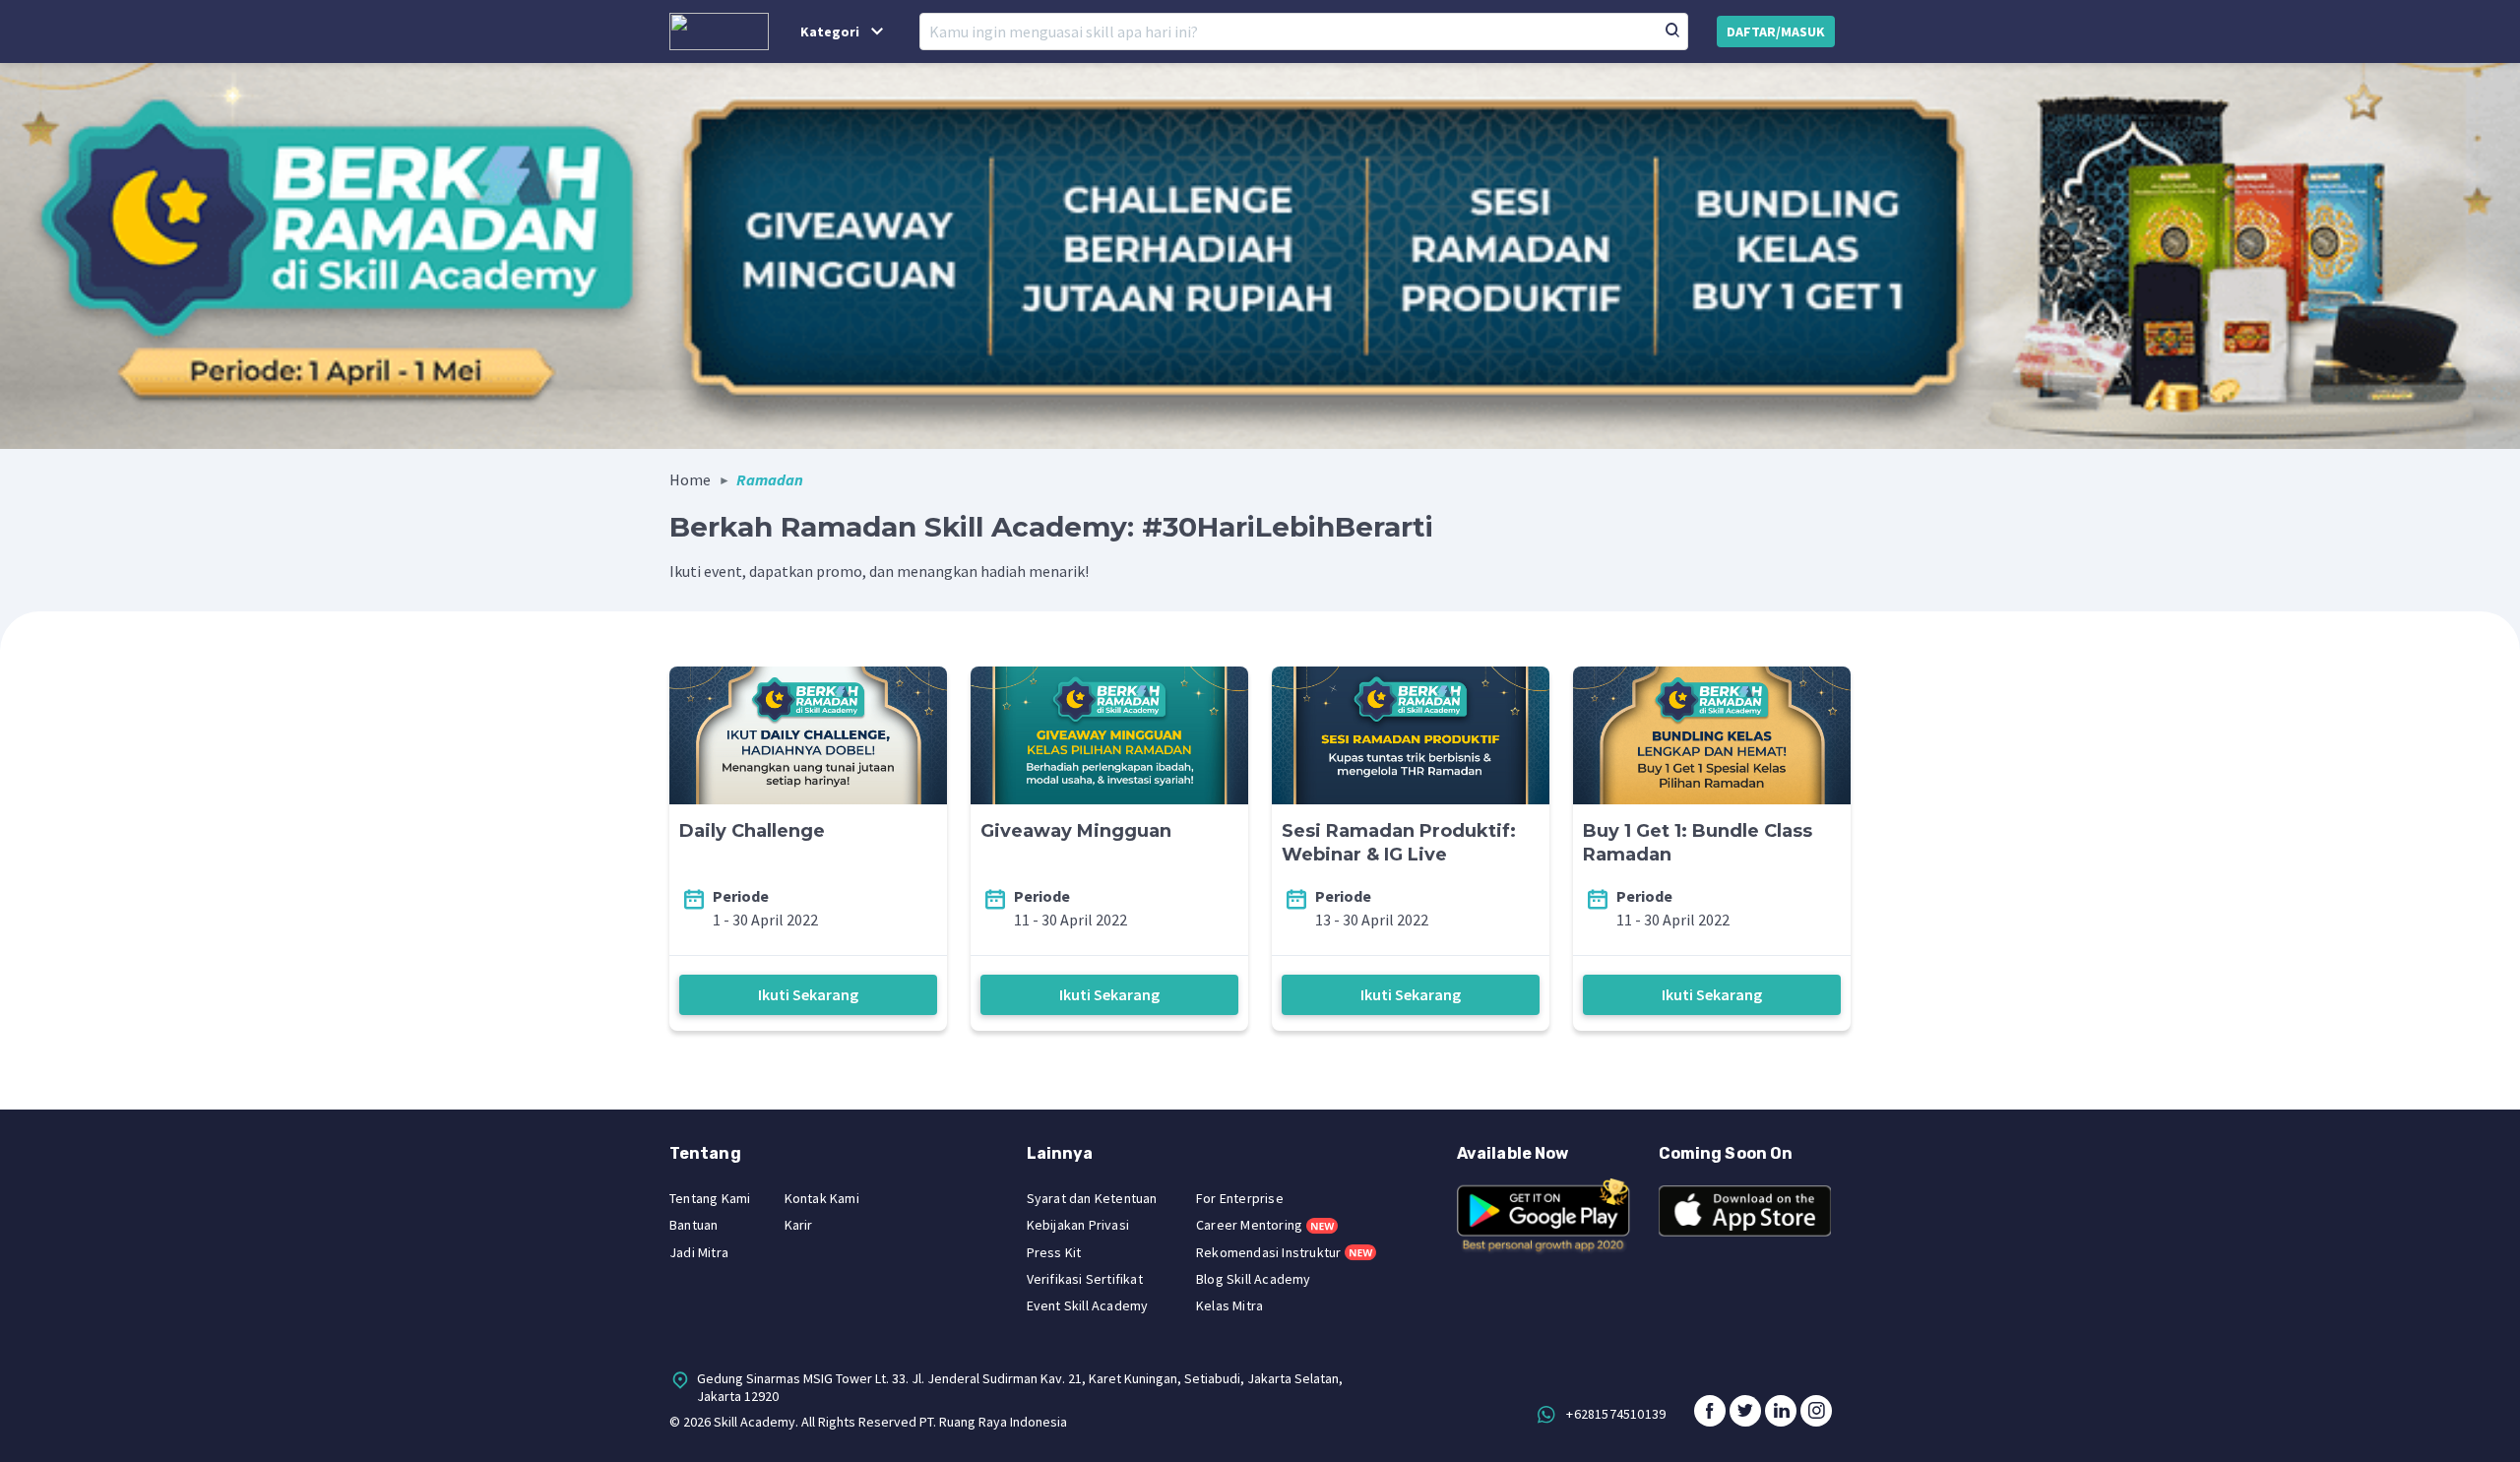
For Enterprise (1240, 1198)
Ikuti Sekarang (808, 994)
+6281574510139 (1616, 1414)
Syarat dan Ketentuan (1092, 1198)
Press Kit (1054, 1252)
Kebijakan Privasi (1078, 1225)
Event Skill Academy (1088, 1305)
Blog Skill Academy (1254, 1279)
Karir (799, 1225)
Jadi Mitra (699, 1252)
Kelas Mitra (1229, 1305)
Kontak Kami (822, 1198)
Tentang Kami (710, 1198)
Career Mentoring (1249, 1225)
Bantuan (693, 1225)
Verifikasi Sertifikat (1085, 1279)
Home (690, 479)
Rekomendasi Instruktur (1268, 1252)
